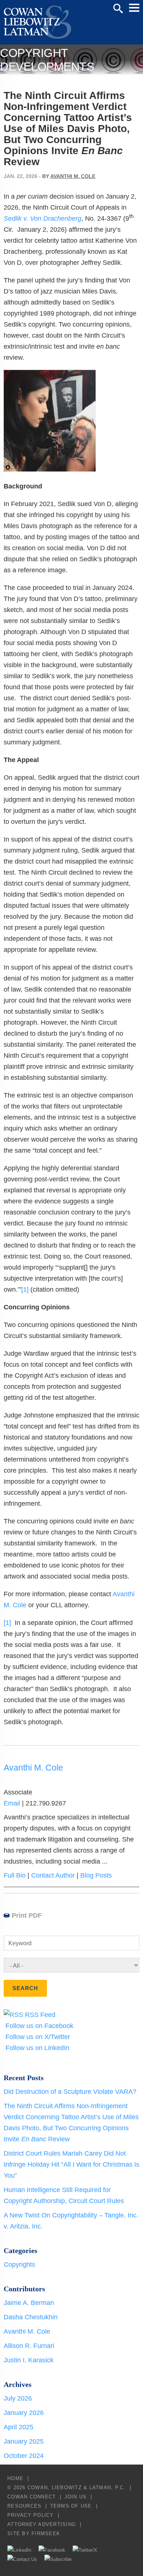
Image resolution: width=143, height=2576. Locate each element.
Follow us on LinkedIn (36, 2048)
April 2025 (19, 2427)
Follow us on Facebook (38, 2026)
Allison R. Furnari (29, 2346)
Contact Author (53, 1875)
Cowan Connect (32, 2497)
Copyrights (19, 2264)
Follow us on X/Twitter (37, 2037)
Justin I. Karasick (29, 2360)
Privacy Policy (31, 2515)
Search (118, 8)
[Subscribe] (58, 2559)
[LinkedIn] (19, 2550)
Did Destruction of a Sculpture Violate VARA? (70, 2092)
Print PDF (27, 1915)
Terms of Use (71, 2506)
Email (12, 1803)
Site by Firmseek (34, 2534)
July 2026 (18, 2398)
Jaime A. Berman (29, 2303)
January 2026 (24, 2413)
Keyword (20, 1943)
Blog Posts (96, 1875)
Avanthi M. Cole (73, 176)
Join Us (76, 2497)
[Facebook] (52, 2550)
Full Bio (15, 1875)
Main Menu (134, 8)
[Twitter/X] (85, 2550)
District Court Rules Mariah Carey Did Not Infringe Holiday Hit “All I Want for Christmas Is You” (71, 2164)
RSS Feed (39, 2015)
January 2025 (24, 2441)
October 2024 (24, 2456)
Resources (24, 2506)
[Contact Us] (22, 2559)
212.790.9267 (46, 1803)
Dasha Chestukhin (31, 2317)
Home (15, 2478)
